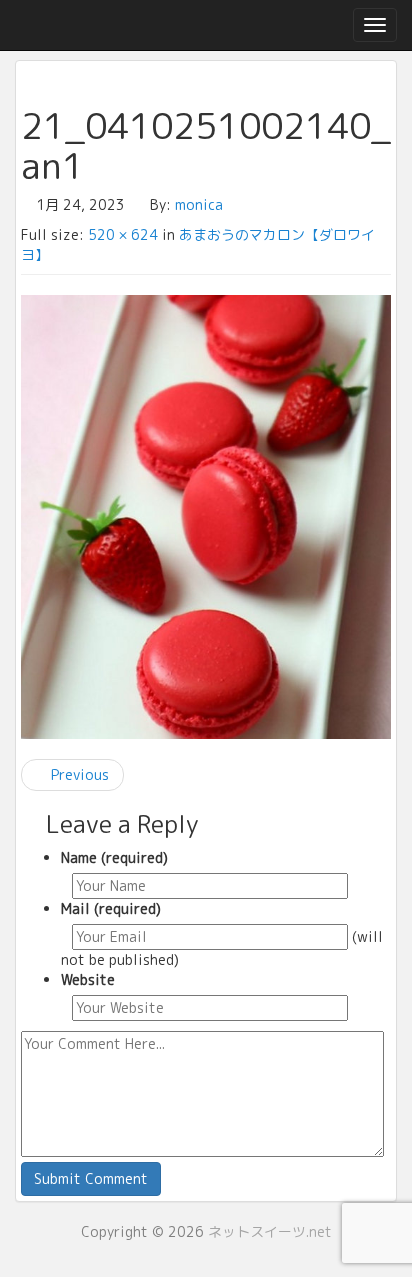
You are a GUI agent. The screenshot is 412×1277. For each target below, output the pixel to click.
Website (88, 979)
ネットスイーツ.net (270, 1231)
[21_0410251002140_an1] (206, 517)
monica (199, 204)
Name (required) (114, 857)
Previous (78, 774)
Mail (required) (111, 908)
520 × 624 (123, 234)
